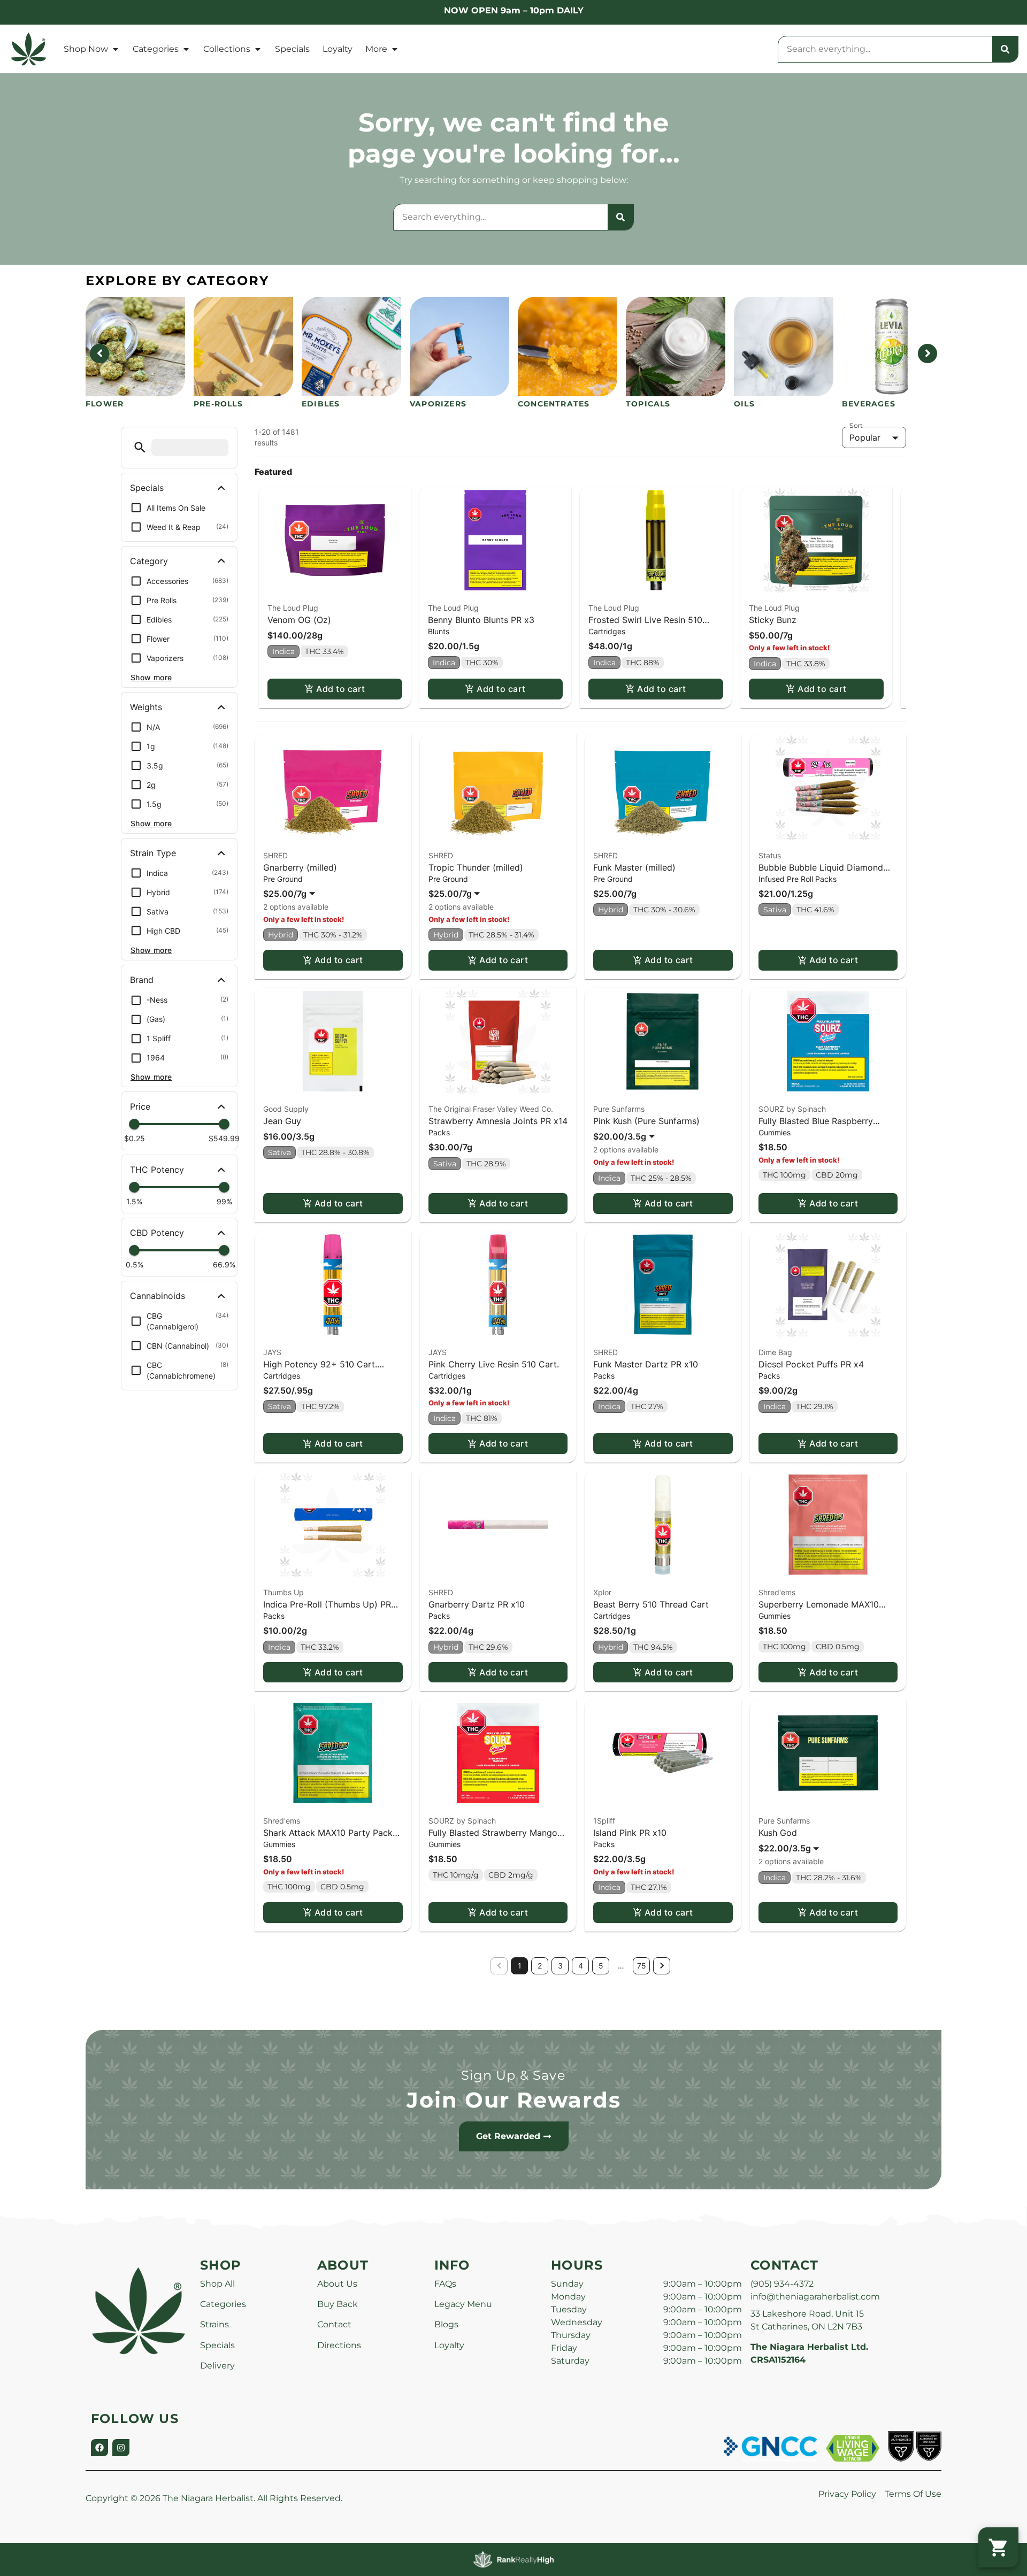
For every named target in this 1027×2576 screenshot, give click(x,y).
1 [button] (520, 1966)
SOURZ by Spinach (792, 1109)
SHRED (275, 855)
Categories (156, 49)
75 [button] (642, 1966)
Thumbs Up (283, 1592)
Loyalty (338, 49)
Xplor (602, 1592)
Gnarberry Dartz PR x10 (477, 1604)
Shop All (217, 2284)
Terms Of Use (913, 2494)
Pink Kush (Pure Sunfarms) (646, 1121)
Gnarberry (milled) (300, 867)
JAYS (272, 1352)
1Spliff (604, 1821)
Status (770, 855)
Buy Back (338, 2304)
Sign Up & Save (513, 2075)
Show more (151, 677)
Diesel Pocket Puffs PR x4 (811, 1364)
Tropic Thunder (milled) (476, 867)
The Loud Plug (293, 608)
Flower (105, 404)
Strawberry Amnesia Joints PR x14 (498, 1121)
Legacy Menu (463, 2304)
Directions (339, 2345)
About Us (337, 2284)
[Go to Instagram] (121, 2448)
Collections (227, 49)
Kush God (778, 1833)
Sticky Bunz (773, 620)
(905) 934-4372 (782, 2284)
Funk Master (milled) (634, 867)
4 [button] (581, 1966)
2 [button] (540, 1966)
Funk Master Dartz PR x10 (646, 1364)
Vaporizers (438, 404)
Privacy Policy (847, 2494)
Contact (334, 2324)
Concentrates (554, 404)
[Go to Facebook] (99, 2448)
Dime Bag (775, 1352)
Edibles (321, 404)
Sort (856, 426)
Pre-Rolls (218, 404)
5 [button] (601, 1966)
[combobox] (885, 49)
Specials (292, 49)
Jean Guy (282, 1121)
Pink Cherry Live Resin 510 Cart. (494, 1364)
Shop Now (86, 49)
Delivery (217, 2366)
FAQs (445, 2284)
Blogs (446, 2324)
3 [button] (560, 1966)
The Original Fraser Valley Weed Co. (491, 1109)
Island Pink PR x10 (630, 1833)
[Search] (1005, 49)
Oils (744, 404)
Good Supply (286, 1109)
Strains (214, 2324)
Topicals (648, 404)
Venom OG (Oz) (299, 620)
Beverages (869, 404)
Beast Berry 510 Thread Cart (651, 1604)
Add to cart (340, 689)
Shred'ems (777, 1592)
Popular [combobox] (865, 437)
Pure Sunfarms (619, 1109)
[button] (140, 447)
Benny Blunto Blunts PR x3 (481, 620)
